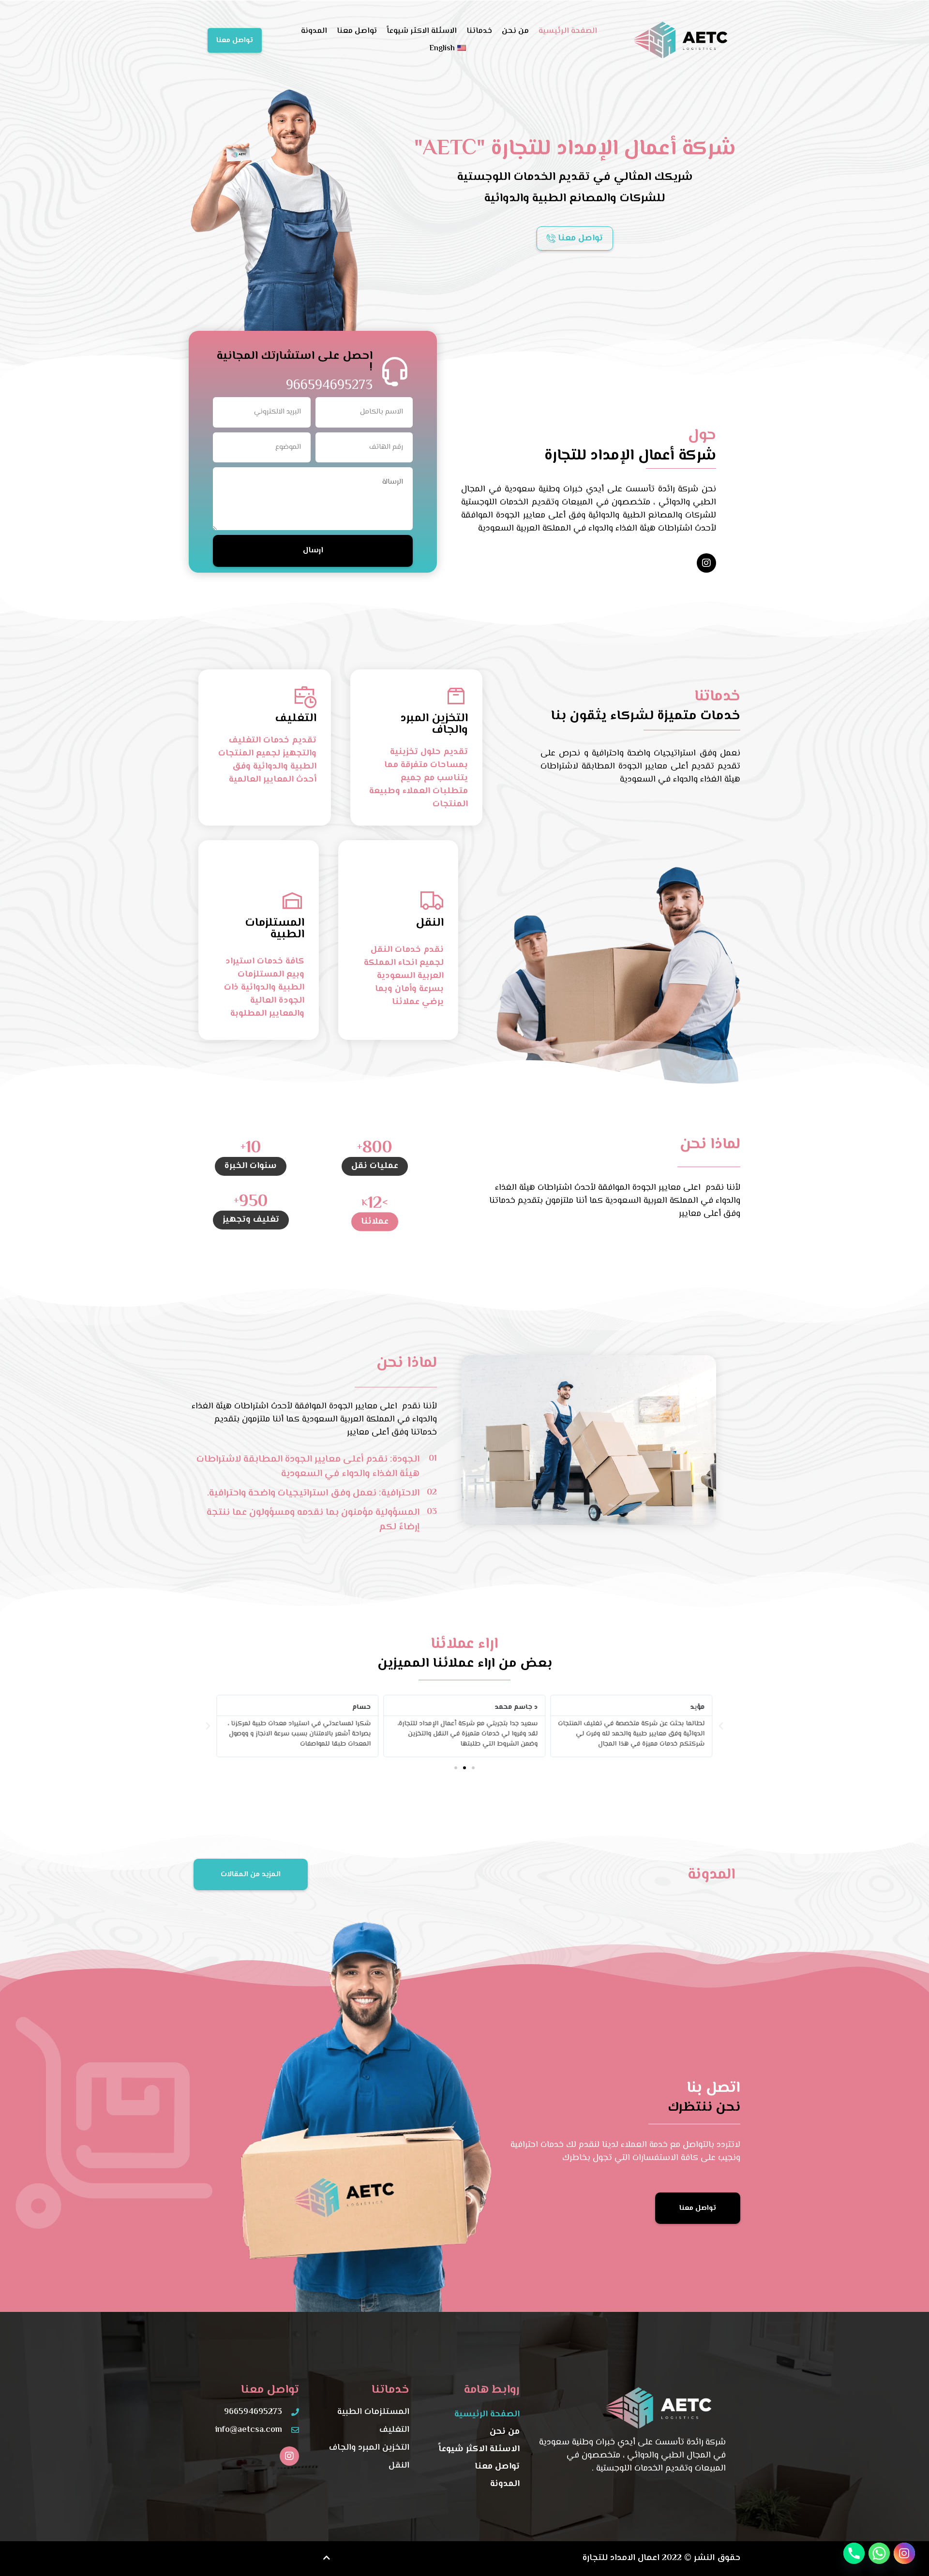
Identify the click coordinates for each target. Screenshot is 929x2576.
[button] (721, 1726)
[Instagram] (706, 563)
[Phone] (854, 2553)
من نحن (515, 31)
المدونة (314, 31)
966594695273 (329, 385)
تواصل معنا (357, 31)
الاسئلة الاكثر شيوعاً (422, 31)
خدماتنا (479, 31)
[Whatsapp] (879, 2553)
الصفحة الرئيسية (568, 31)
